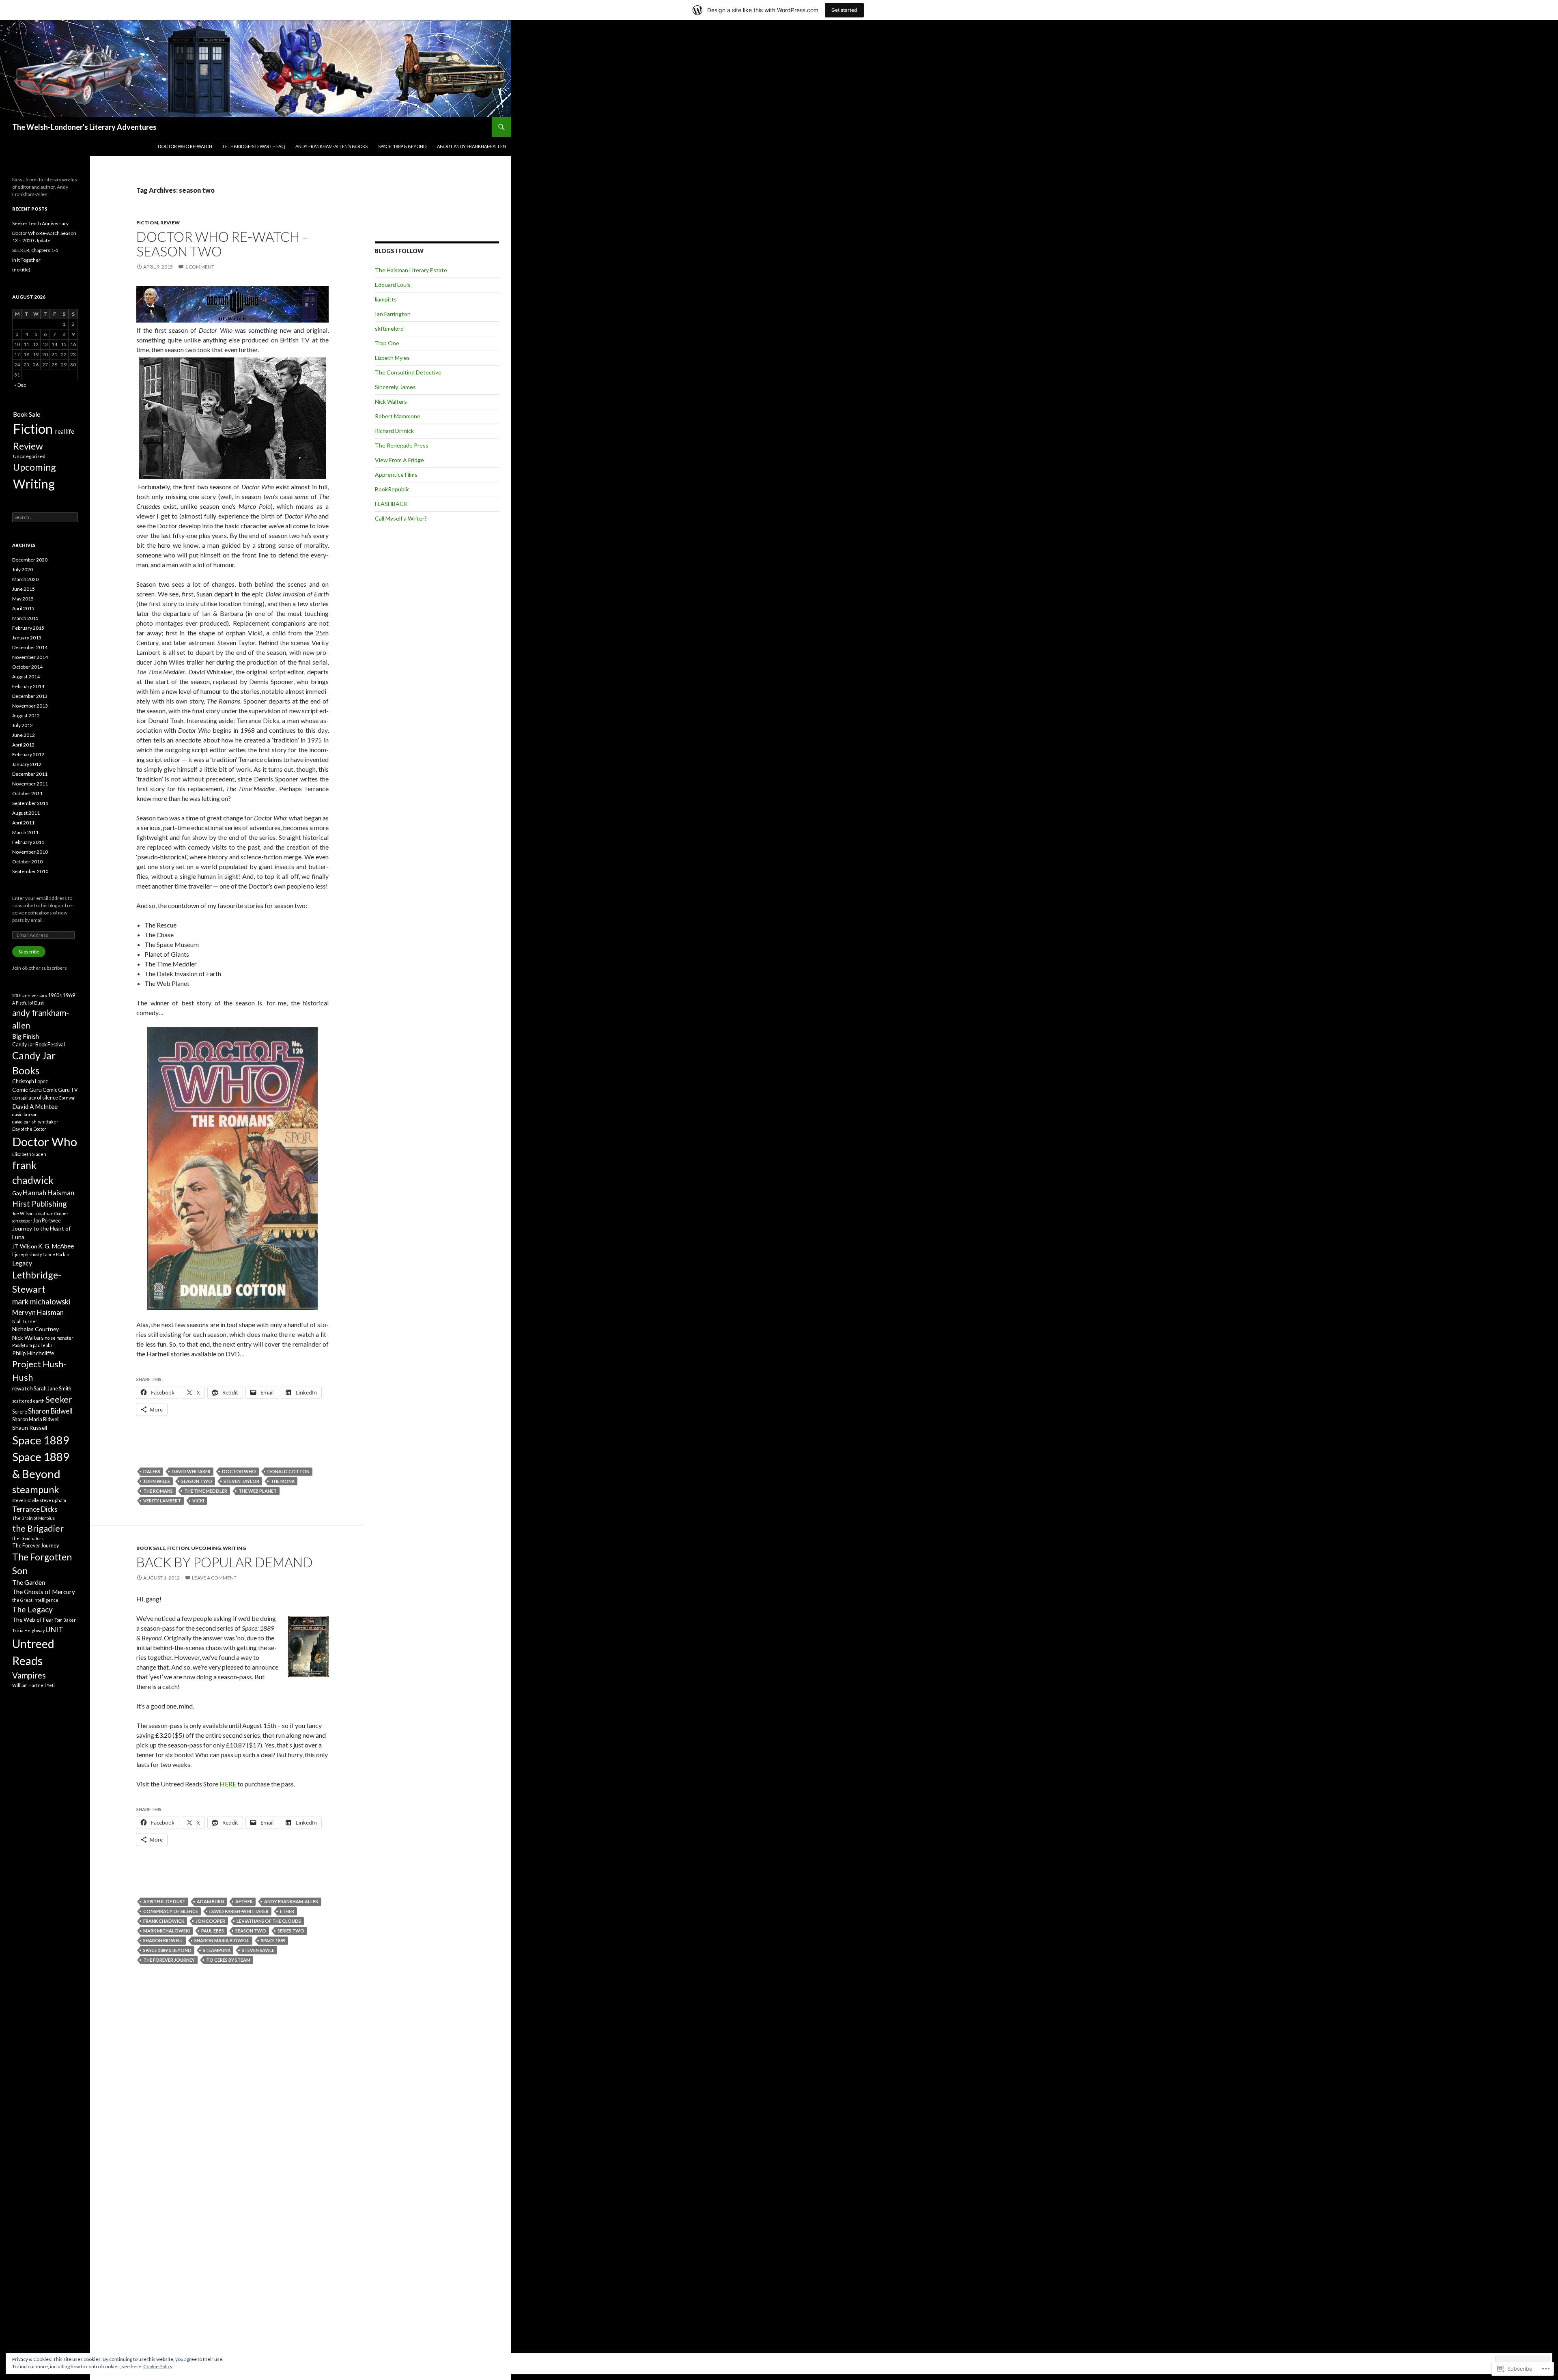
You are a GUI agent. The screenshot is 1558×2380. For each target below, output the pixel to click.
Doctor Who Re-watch (185, 146)
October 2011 (27, 793)
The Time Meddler (206, 1491)
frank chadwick (164, 1921)
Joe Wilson (23, 1213)
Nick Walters (391, 401)
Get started (844, 10)
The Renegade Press (402, 445)
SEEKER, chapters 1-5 (35, 250)
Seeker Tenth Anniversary (40, 223)
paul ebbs (213, 1931)
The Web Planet (258, 1491)
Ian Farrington (393, 314)
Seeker (59, 1399)
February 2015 (28, 628)
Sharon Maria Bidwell (222, 1940)
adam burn (210, 1901)
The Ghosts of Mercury (44, 1592)
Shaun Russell (30, 1428)
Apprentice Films (396, 474)
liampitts (386, 299)
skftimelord (389, 328)
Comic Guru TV (60, 1090)
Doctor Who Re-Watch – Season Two (223, 244)
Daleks (152, 1471)
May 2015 (23, 599)
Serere (20, 1412)
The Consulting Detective (408, 372)
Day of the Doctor (29, 1129)
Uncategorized (29, 456)
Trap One (387, 343)
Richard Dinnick (394, 431)
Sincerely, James (395, 387)
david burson (25, 1114)
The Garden (29, 1582)
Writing (234, 1548)
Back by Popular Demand (225, 1562)
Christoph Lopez (30, 1081)
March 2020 (25, 579)
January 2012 (27, 764)
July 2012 (23, 725)
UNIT (54, 1629)
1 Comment (200, 267)
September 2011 (30, 803)
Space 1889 (273, 1940)
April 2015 (23, 608)
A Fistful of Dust (164, 1901)
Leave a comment (214, 1578)
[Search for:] (45, 517)
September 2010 (30, 871)
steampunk (217, 1950)
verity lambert (162, 1501)
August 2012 (26, 716)
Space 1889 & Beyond (167, 1950)
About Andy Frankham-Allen (471, 146)
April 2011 (23, 823)
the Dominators (28, 1538)
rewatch (23, 1388)
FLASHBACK (391, 504)
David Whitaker (191, 1471)
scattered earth (28, 1401)
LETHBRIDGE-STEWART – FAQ (254, 146)
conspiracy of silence (171, 1911)
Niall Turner (25, 1321)
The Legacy (32, 1609)
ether (287, 1911)
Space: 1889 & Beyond (402, 146)
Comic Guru (27, 1090)
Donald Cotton (288, 1471)
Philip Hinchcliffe (33, 1353)
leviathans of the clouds (269, 1921)
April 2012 (23, 745)
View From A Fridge (399, 460)
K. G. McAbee (56, 1246)
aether (244, 1901)
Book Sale (151, 1548)
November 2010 (30, 852)
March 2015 (25, 618)
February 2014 (28, 686)
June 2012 (24, 735)
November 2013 (30, 706)
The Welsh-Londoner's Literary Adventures (84, 127)
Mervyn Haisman (38, 1312)
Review (170, 223)
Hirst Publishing (40, 1204)
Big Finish (26, 1036)
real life (65, 431)
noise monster (59, 1338)
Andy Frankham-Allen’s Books (331, 146)
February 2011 (28, 842)
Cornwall (68, 1098)
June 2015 (24, 589)
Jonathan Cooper (52, 1213)
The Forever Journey (169, 1960)
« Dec (20, 385)
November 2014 (30, 657)
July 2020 (23, 569)
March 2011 (25, 832)
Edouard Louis (393, 285)
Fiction (147, 223)
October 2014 (27, 667)
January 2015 (27, 638)
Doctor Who (239, 1471)
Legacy (22, 1263)
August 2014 (26, 677)
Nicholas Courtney (36, 1329)
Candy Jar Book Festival (39, 1045)
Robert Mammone (398, 416)
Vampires (29, 1675)
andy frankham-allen (291, 1901)
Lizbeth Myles (392, 358)
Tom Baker (65, 1620)
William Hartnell (29, 1685)
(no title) (21, 270)
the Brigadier (38, 1528)
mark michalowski (167, 1931)
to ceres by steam (228, 1960)
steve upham (53, 1500)
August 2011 (26, 813)
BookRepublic (392, 489)
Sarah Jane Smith (53, 1389)
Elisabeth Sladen (29, 1154)
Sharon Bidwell (163, 1940)
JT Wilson (25, 1246)
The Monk (283, 1481)
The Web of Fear (33, 1619)
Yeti (51, 1685)
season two (197, 1481)
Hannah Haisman (48, 1193)
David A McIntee (35, 1106)
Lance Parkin (56, 1254)
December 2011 (30, 774)
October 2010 (27, 862)
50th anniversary (30, 995)
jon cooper (210, 1921)
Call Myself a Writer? (401, 518)
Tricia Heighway (28, 1630)
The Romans (158, 1491)
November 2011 (30, 784)
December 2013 (30, 696)
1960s (55, 995)
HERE (228, 1784)
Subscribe (29, 952)
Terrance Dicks (35, 1509)
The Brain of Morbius (33, 1518)
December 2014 (30, 647)
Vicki (198, 1501)
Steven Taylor (241, 1481)
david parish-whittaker (239, 1911)
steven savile (258, 1950)
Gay (17, 1193)
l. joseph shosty (27, 1254)
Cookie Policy (158, 2366)
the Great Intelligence (35, 1600)
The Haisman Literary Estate (411, 270)
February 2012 (28, 754)
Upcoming (206, 1548)
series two (291, 1931)
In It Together (26, 260)
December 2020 (30, 560)
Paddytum (22, 1345)
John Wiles (157, 1481)
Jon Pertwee (47, 1221)
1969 (69, 995)
